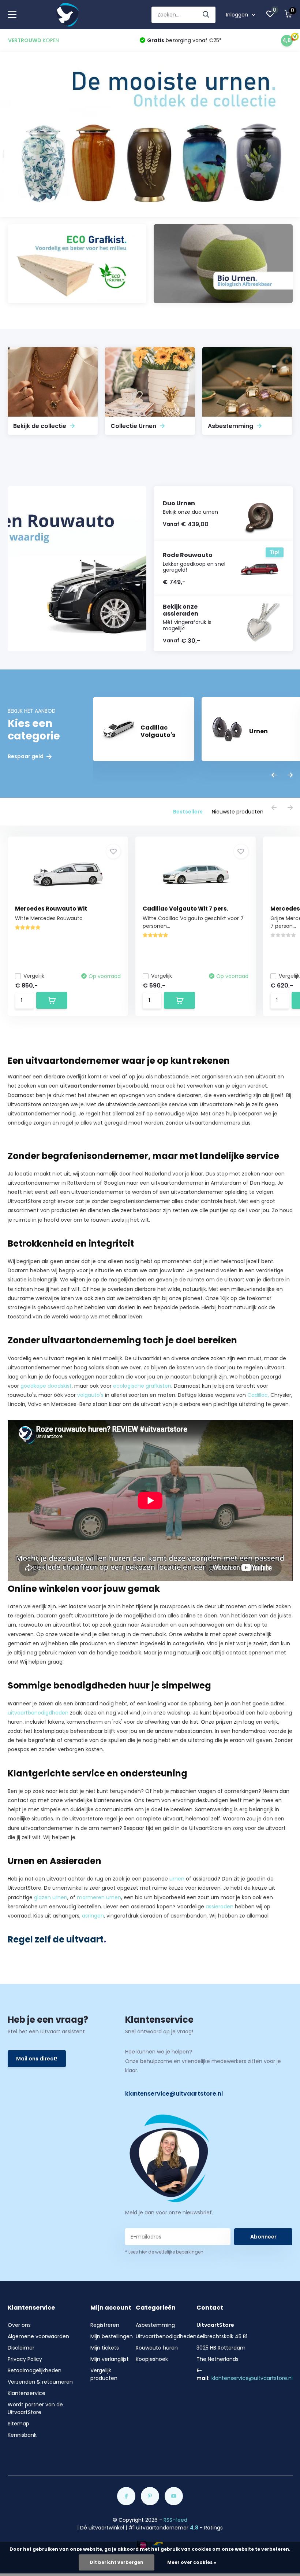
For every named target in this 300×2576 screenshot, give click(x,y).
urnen (177, 1879)
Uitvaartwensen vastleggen (43, 1132)
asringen (93, 1916)
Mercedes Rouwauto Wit (51, 909)
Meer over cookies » (192, 2562)
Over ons (19, 2325)
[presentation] (274, 776)
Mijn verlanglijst (110, 2359)
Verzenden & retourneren (40, 2382)
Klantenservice (27, 2393)
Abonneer (263, 2237)
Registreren (105, 2325)
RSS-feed (175, 2520)
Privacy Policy (25, 2359)
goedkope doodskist (46, 1386)
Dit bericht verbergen (117, 2562)
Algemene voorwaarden (38, 2336)
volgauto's (90, 1395)
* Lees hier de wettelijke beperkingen (164, 2252)
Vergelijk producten (104, 2374)
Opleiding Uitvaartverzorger (113, 1837)
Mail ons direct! (37, 2059)
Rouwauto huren (157, 2348)
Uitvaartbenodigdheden (166, 2336)
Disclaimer (21, 2348)
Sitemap (18, 2424)
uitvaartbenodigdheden (38, 1713)
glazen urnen (51, 1897)
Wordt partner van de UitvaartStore (35, 2408)
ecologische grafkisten (142, 1386)
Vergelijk (34, 976)
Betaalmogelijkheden (35, 2370)
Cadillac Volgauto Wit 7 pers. (185, 909)
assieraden (220, 1907)
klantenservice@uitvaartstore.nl (174, 2094)
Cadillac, (258, 1395)
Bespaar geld (26, 756)
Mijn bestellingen (112, 2336)
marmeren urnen (99, 1897)
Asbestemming (155, 2325)
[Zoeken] (206, 15)
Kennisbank (22, 2435)
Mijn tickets (105, 2348)
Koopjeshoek (152, 2359)
